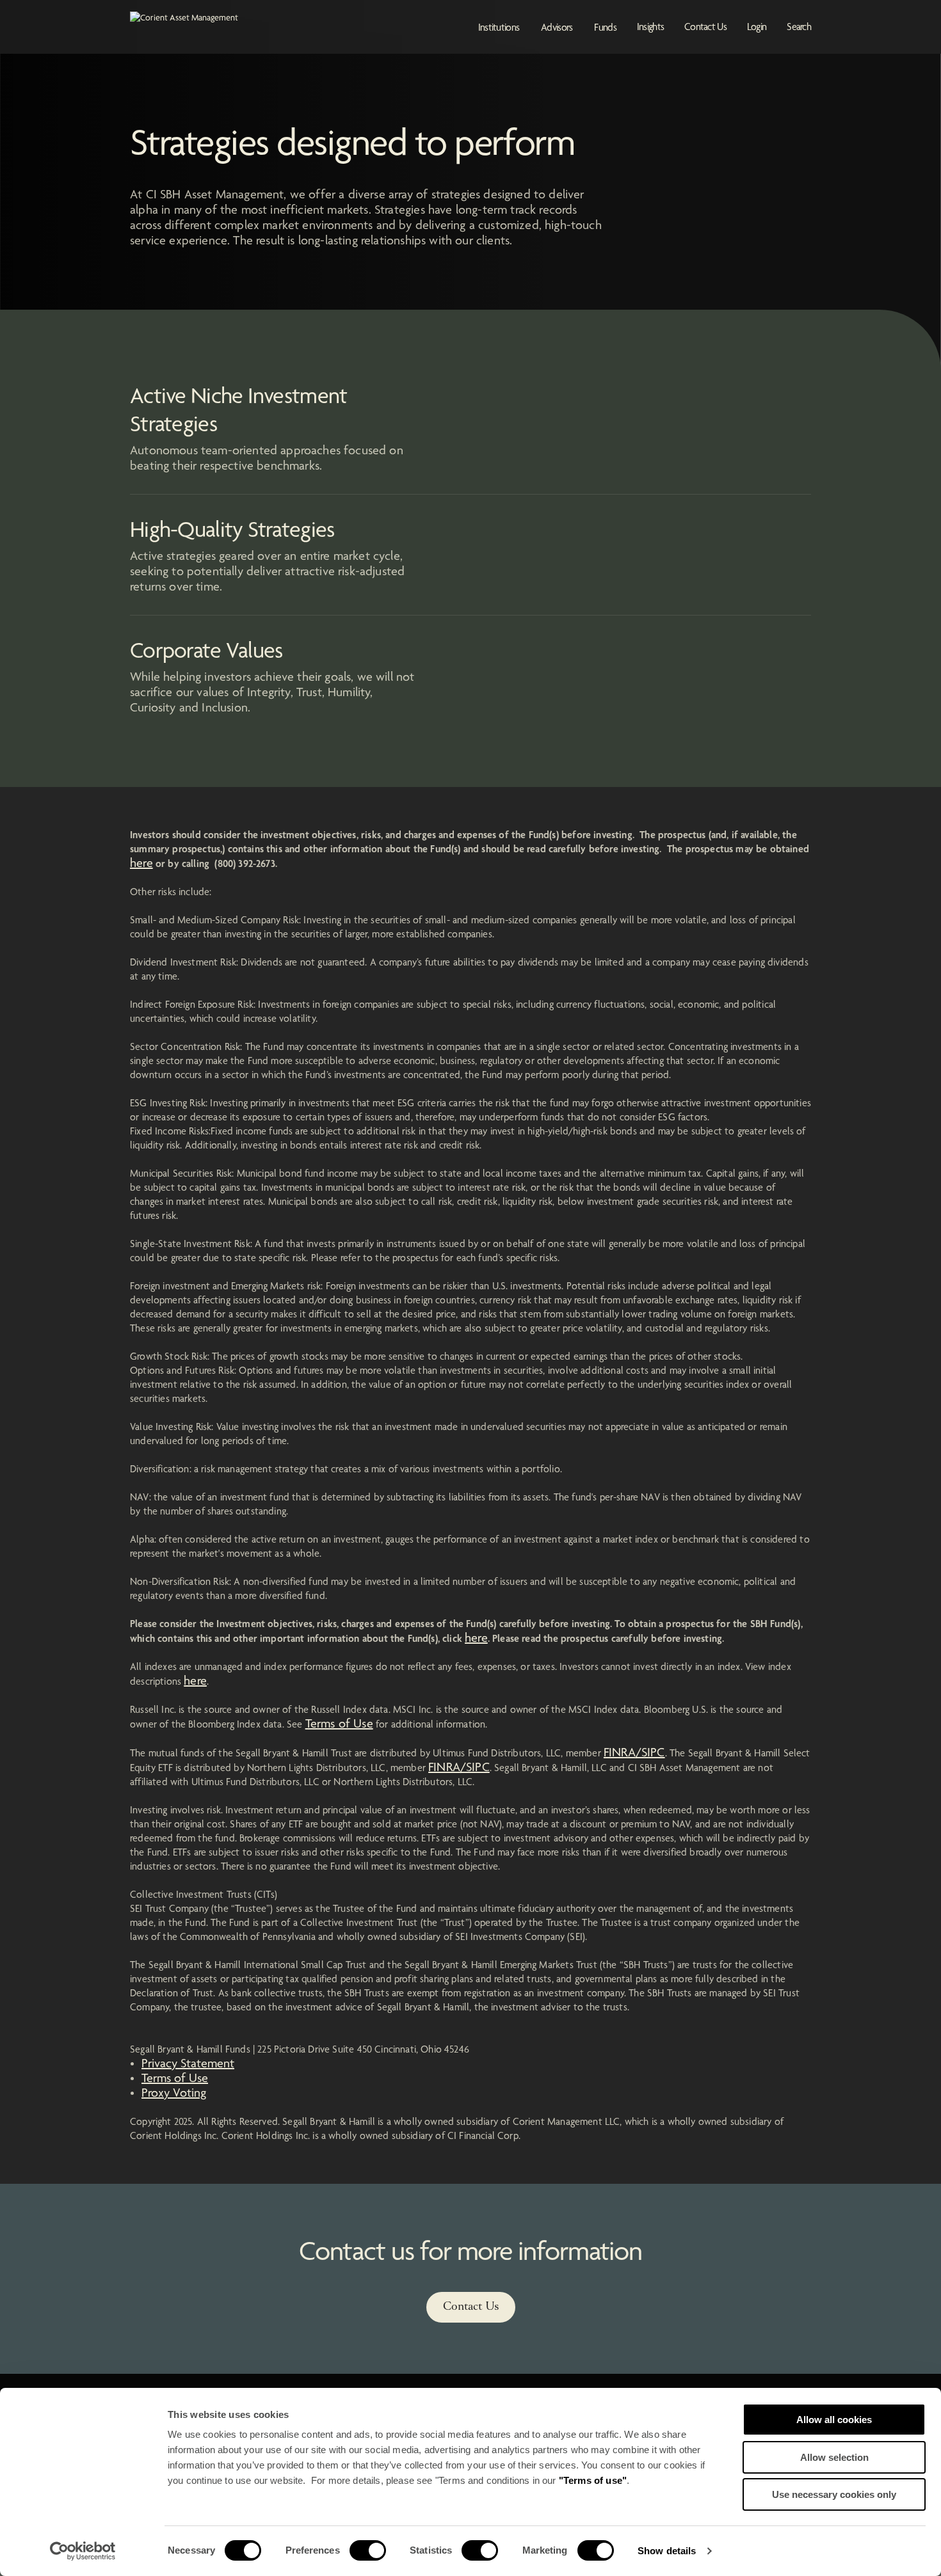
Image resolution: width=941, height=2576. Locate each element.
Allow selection (834, 2457)
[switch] (368, 2550)
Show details (667, 2551)
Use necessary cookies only (834, 2494)
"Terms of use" (593, 2480)
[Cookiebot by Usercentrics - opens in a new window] (83, 2551)
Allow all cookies (834, 2420)
